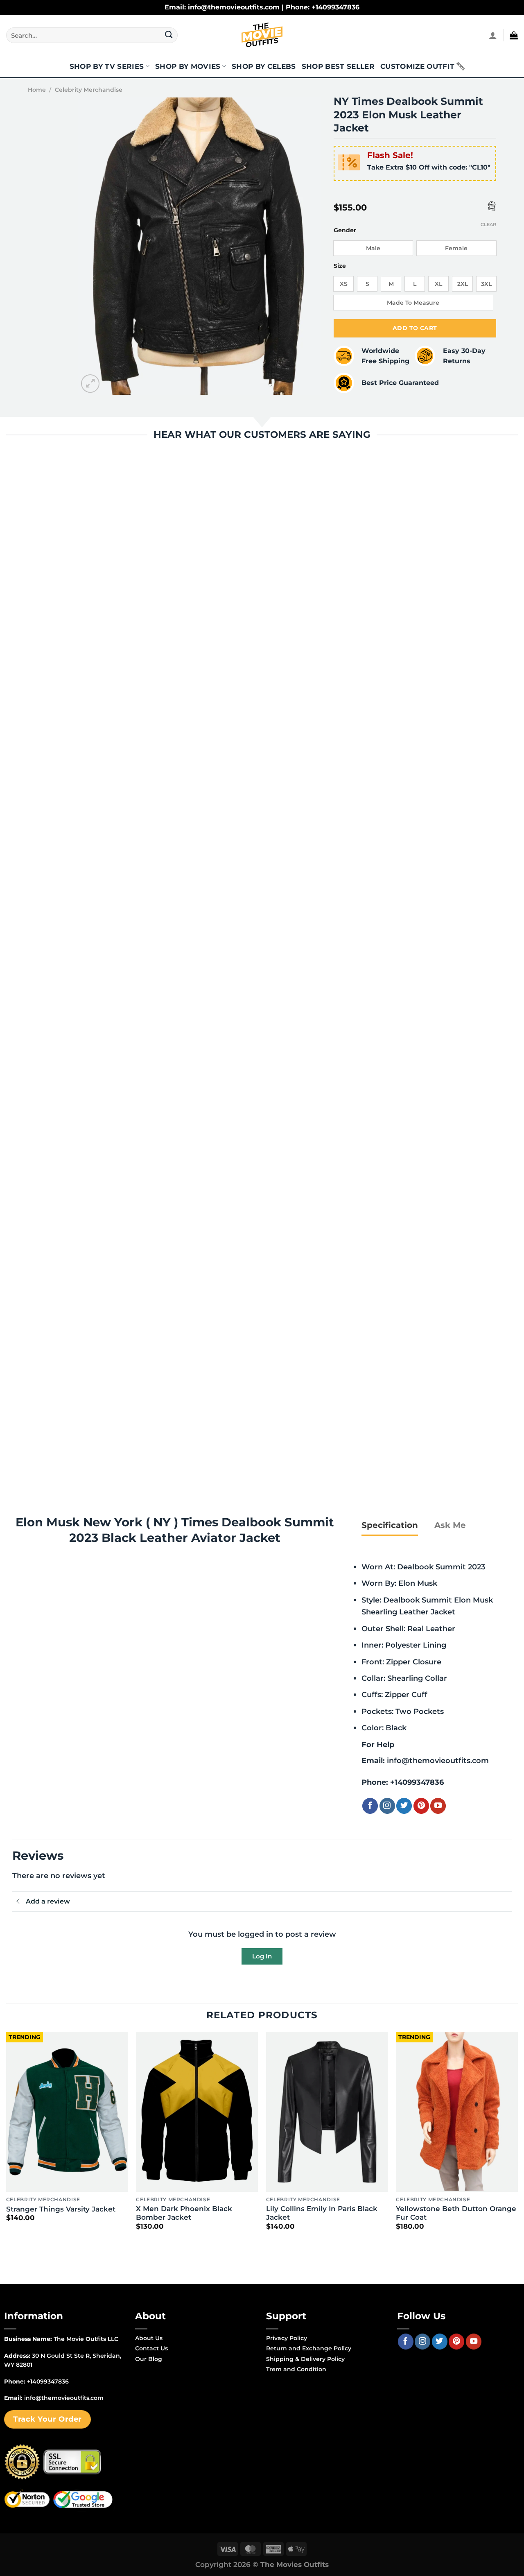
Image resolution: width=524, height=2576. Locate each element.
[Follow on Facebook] (370, 1806)
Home (37, 90)
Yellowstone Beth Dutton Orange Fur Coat (456, 2213)
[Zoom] (90, 384)
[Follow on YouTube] (438, 1806)
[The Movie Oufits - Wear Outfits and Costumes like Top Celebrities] (262, 35)
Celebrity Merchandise (89, 90)
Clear (488, 224)
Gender (345, 230)
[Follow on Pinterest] (421, 1806)
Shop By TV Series (107, 66)
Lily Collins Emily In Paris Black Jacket (322, 2213)
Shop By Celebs (264, 66)
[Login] (493, 35)
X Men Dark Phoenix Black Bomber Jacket (184, 2213)
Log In (262, 1956)
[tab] (390, 1525)
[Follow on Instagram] (387, 1806)
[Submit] (169, 35)
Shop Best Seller (338, 66)
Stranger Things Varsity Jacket (61, 2209)
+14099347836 (417, 1782)
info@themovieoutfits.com (438, 1760)
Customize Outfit (417, 66)
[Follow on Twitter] (404, 1806)
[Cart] (514, 35)
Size (340, 266)
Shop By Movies (188, 66)
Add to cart (415, 328)
